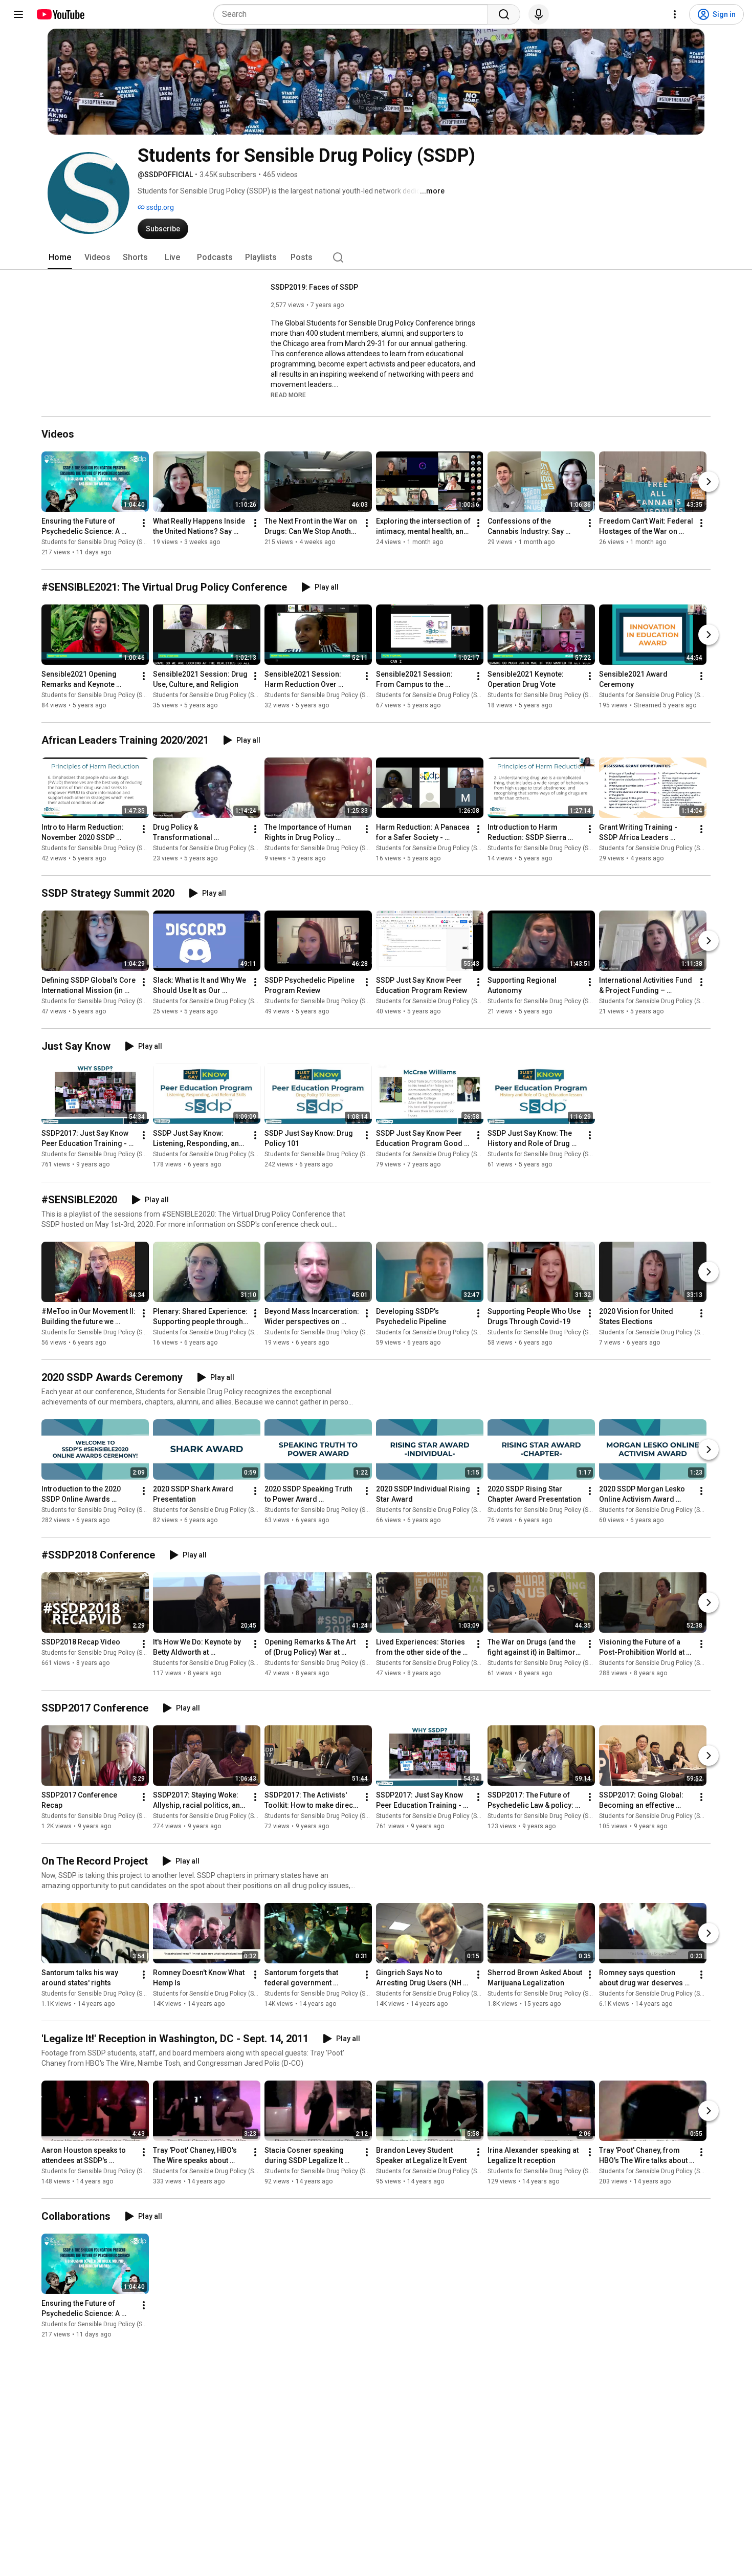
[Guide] (18, 14)
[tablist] (376, 257)
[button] (288, 395)
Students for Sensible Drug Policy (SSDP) (98, 695)
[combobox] (354, 14)
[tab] (60, 257)
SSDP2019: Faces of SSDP (314, 287)
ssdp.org (159, 207)
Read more (288, 395)
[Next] (709, 482)
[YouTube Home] (60, 14)
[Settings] (675, 14)
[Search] (504, 14)
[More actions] (144, 523)
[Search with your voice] (539, 14)
